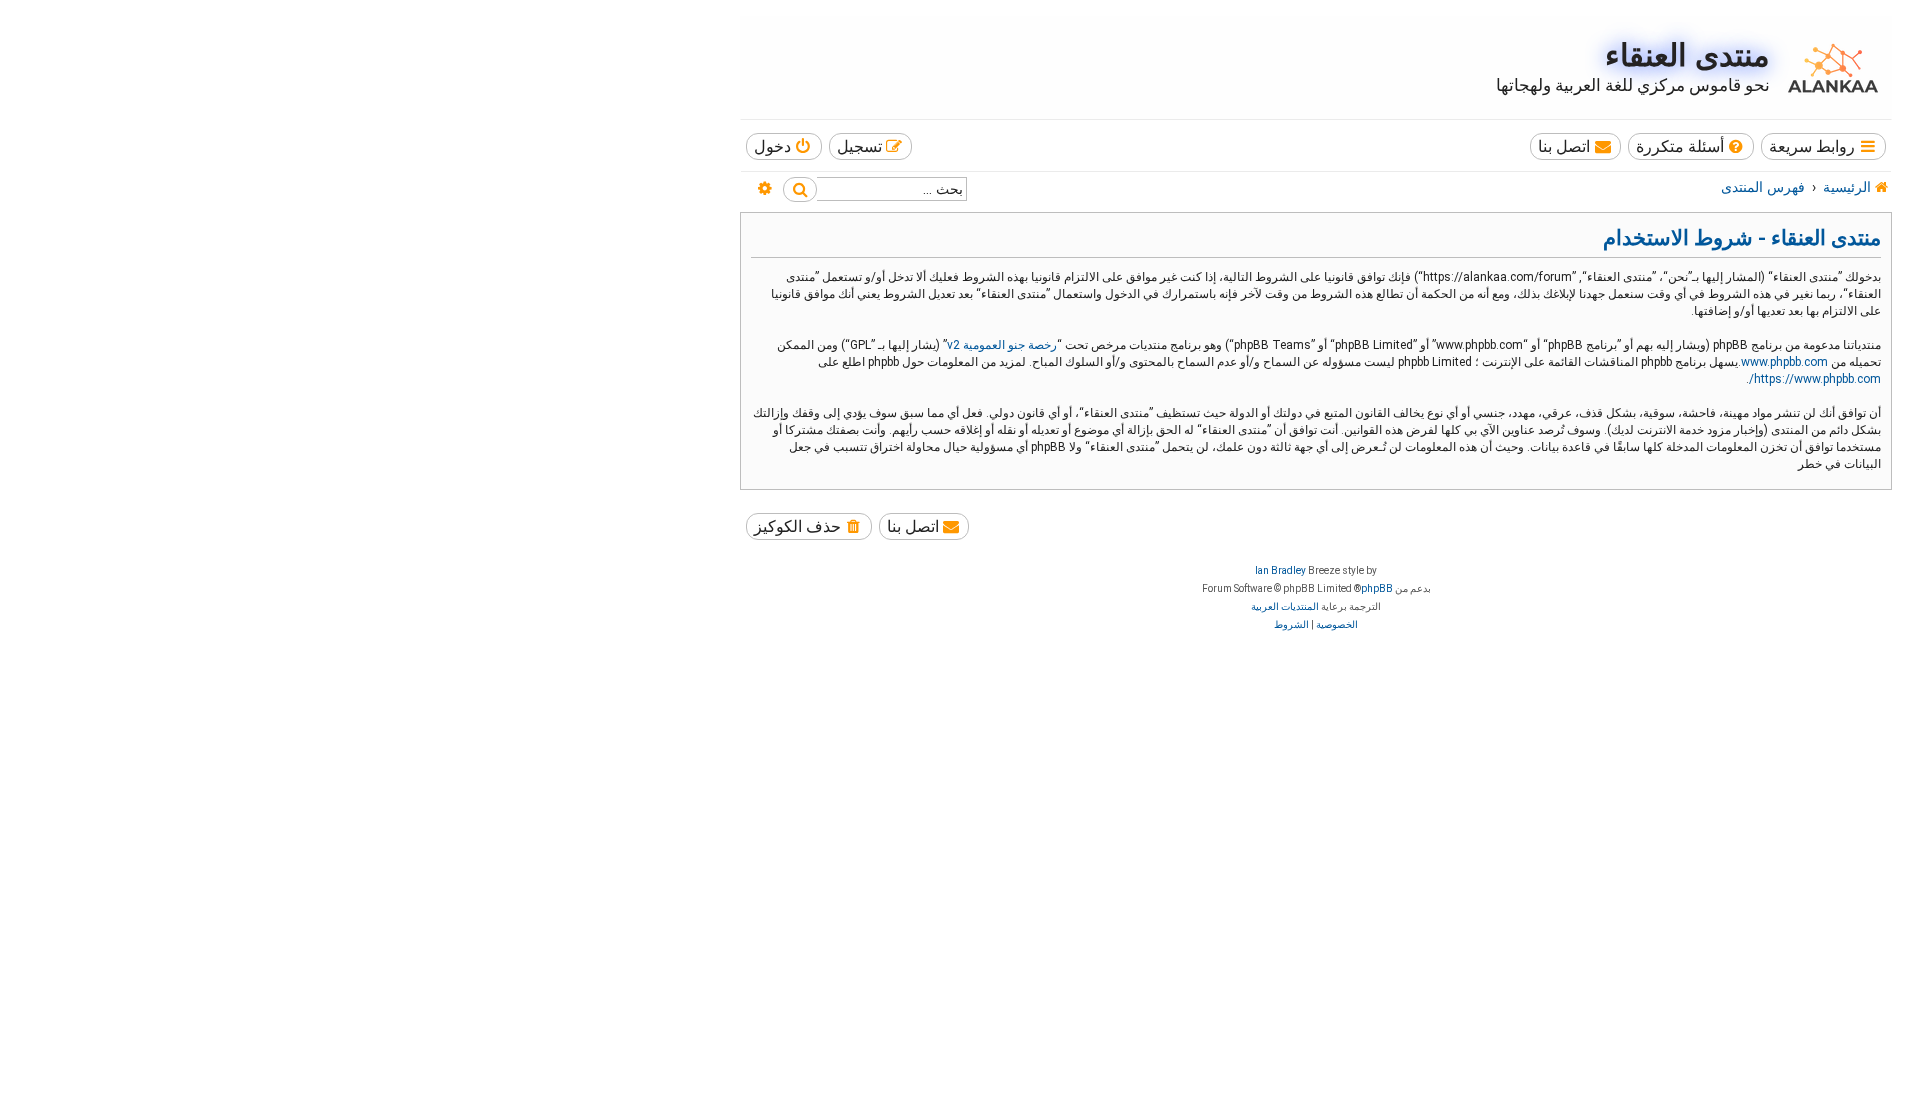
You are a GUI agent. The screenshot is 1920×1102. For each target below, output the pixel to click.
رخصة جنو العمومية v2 (1002, 345)
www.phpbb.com (1784, 362)
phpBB (1377, 588)
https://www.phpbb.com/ (1815, 379)
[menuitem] (1691, 146)
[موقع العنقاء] (1828, 68)
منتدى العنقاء (1687, 55)
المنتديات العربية (1285, 606)
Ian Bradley (1280, 570)
